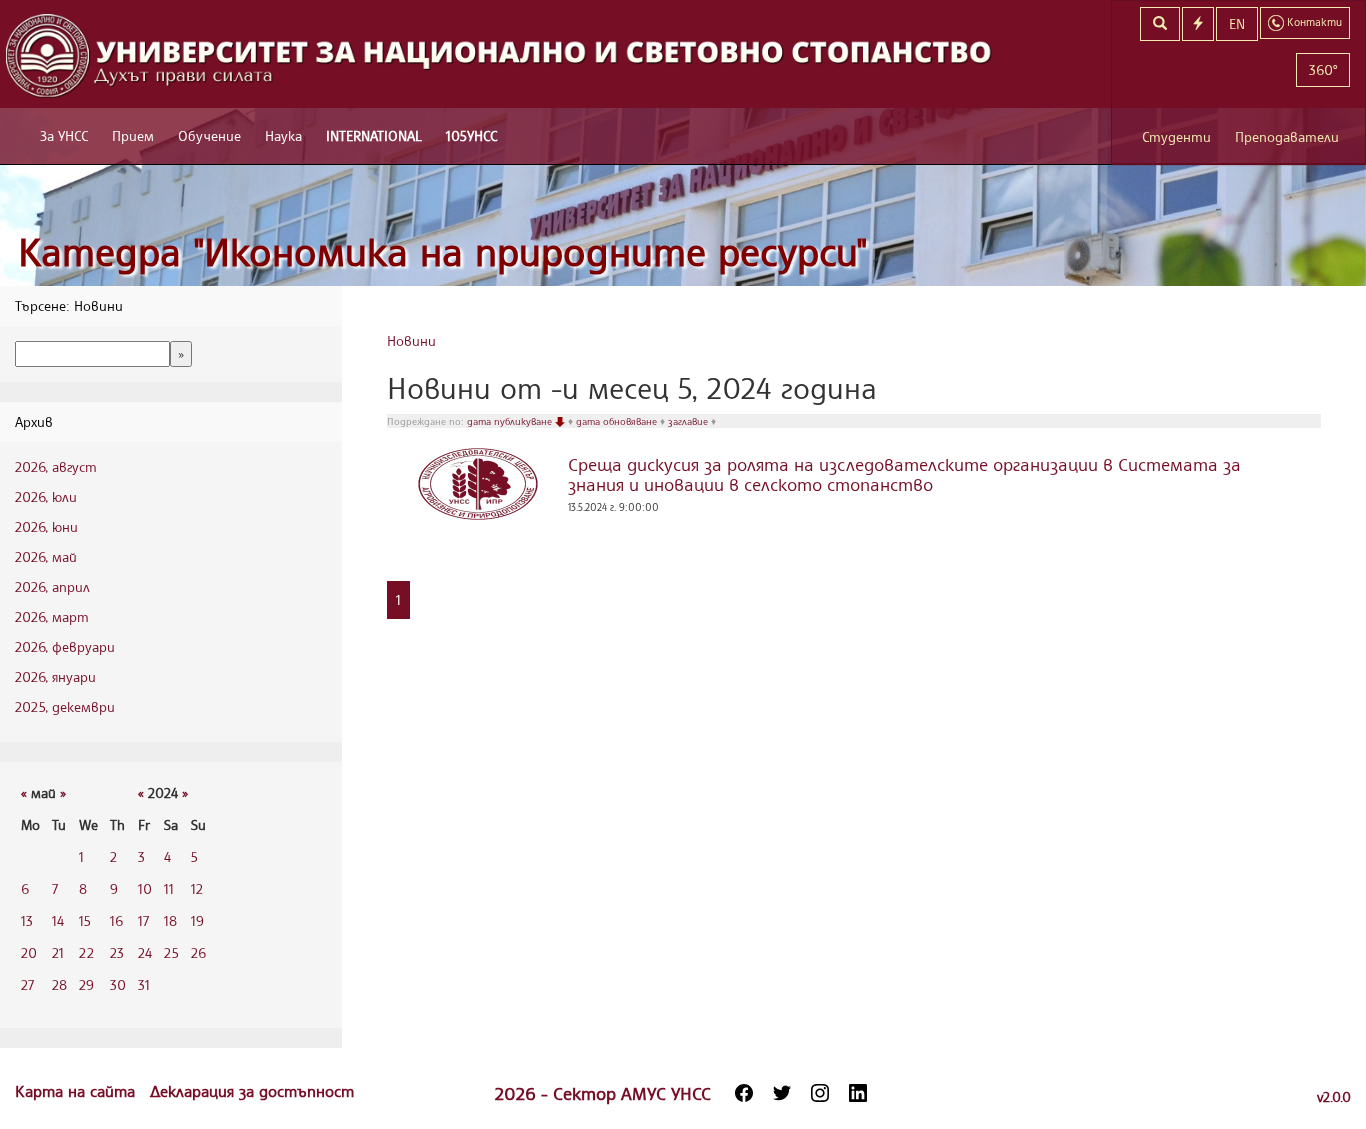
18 (170, 920)
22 (86, 952)
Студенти (1176, 136)
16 (116, 920)
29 (86, 984)
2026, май (46, 556)
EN (1237, 23)
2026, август (56, 466)
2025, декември (65, 706)
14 (58, 920)
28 (59, 984)
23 (117, 952)
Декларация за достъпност (252, 1091)
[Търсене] (1160, 24)
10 (145, 888)
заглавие (689, 421)
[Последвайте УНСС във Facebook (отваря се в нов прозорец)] (744, 1093)
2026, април (52, 586)
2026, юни (46, 526)
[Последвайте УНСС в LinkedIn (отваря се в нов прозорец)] (858, 1093)
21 (58, 952)
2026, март (52, 616)
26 (198, 952)
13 (27, 920)
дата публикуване (511, 421)
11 (169, 888)
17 (143, 920)
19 (197, 920)
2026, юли (46, 496)
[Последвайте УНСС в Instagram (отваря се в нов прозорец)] (820, 1093)
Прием (133, 135)
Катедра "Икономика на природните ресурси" (443, 251)
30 (118, 984)
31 (144, 984)
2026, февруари (65, 646)
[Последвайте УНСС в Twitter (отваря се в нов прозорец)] (782, 1093)
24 (145, 952)
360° (1323, 69)
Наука (283, 135)
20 (29, 952)
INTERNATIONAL (374, 135)
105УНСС (471, 135)
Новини (411, 340)
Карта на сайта (77, 1091)
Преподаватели (1287, 136)
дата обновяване (618, 421)
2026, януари (55, 676)
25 (171, 952)
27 (27, 984)
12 (197, 888)
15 (85, 920)
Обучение (209, 135)
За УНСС (64, 135)
